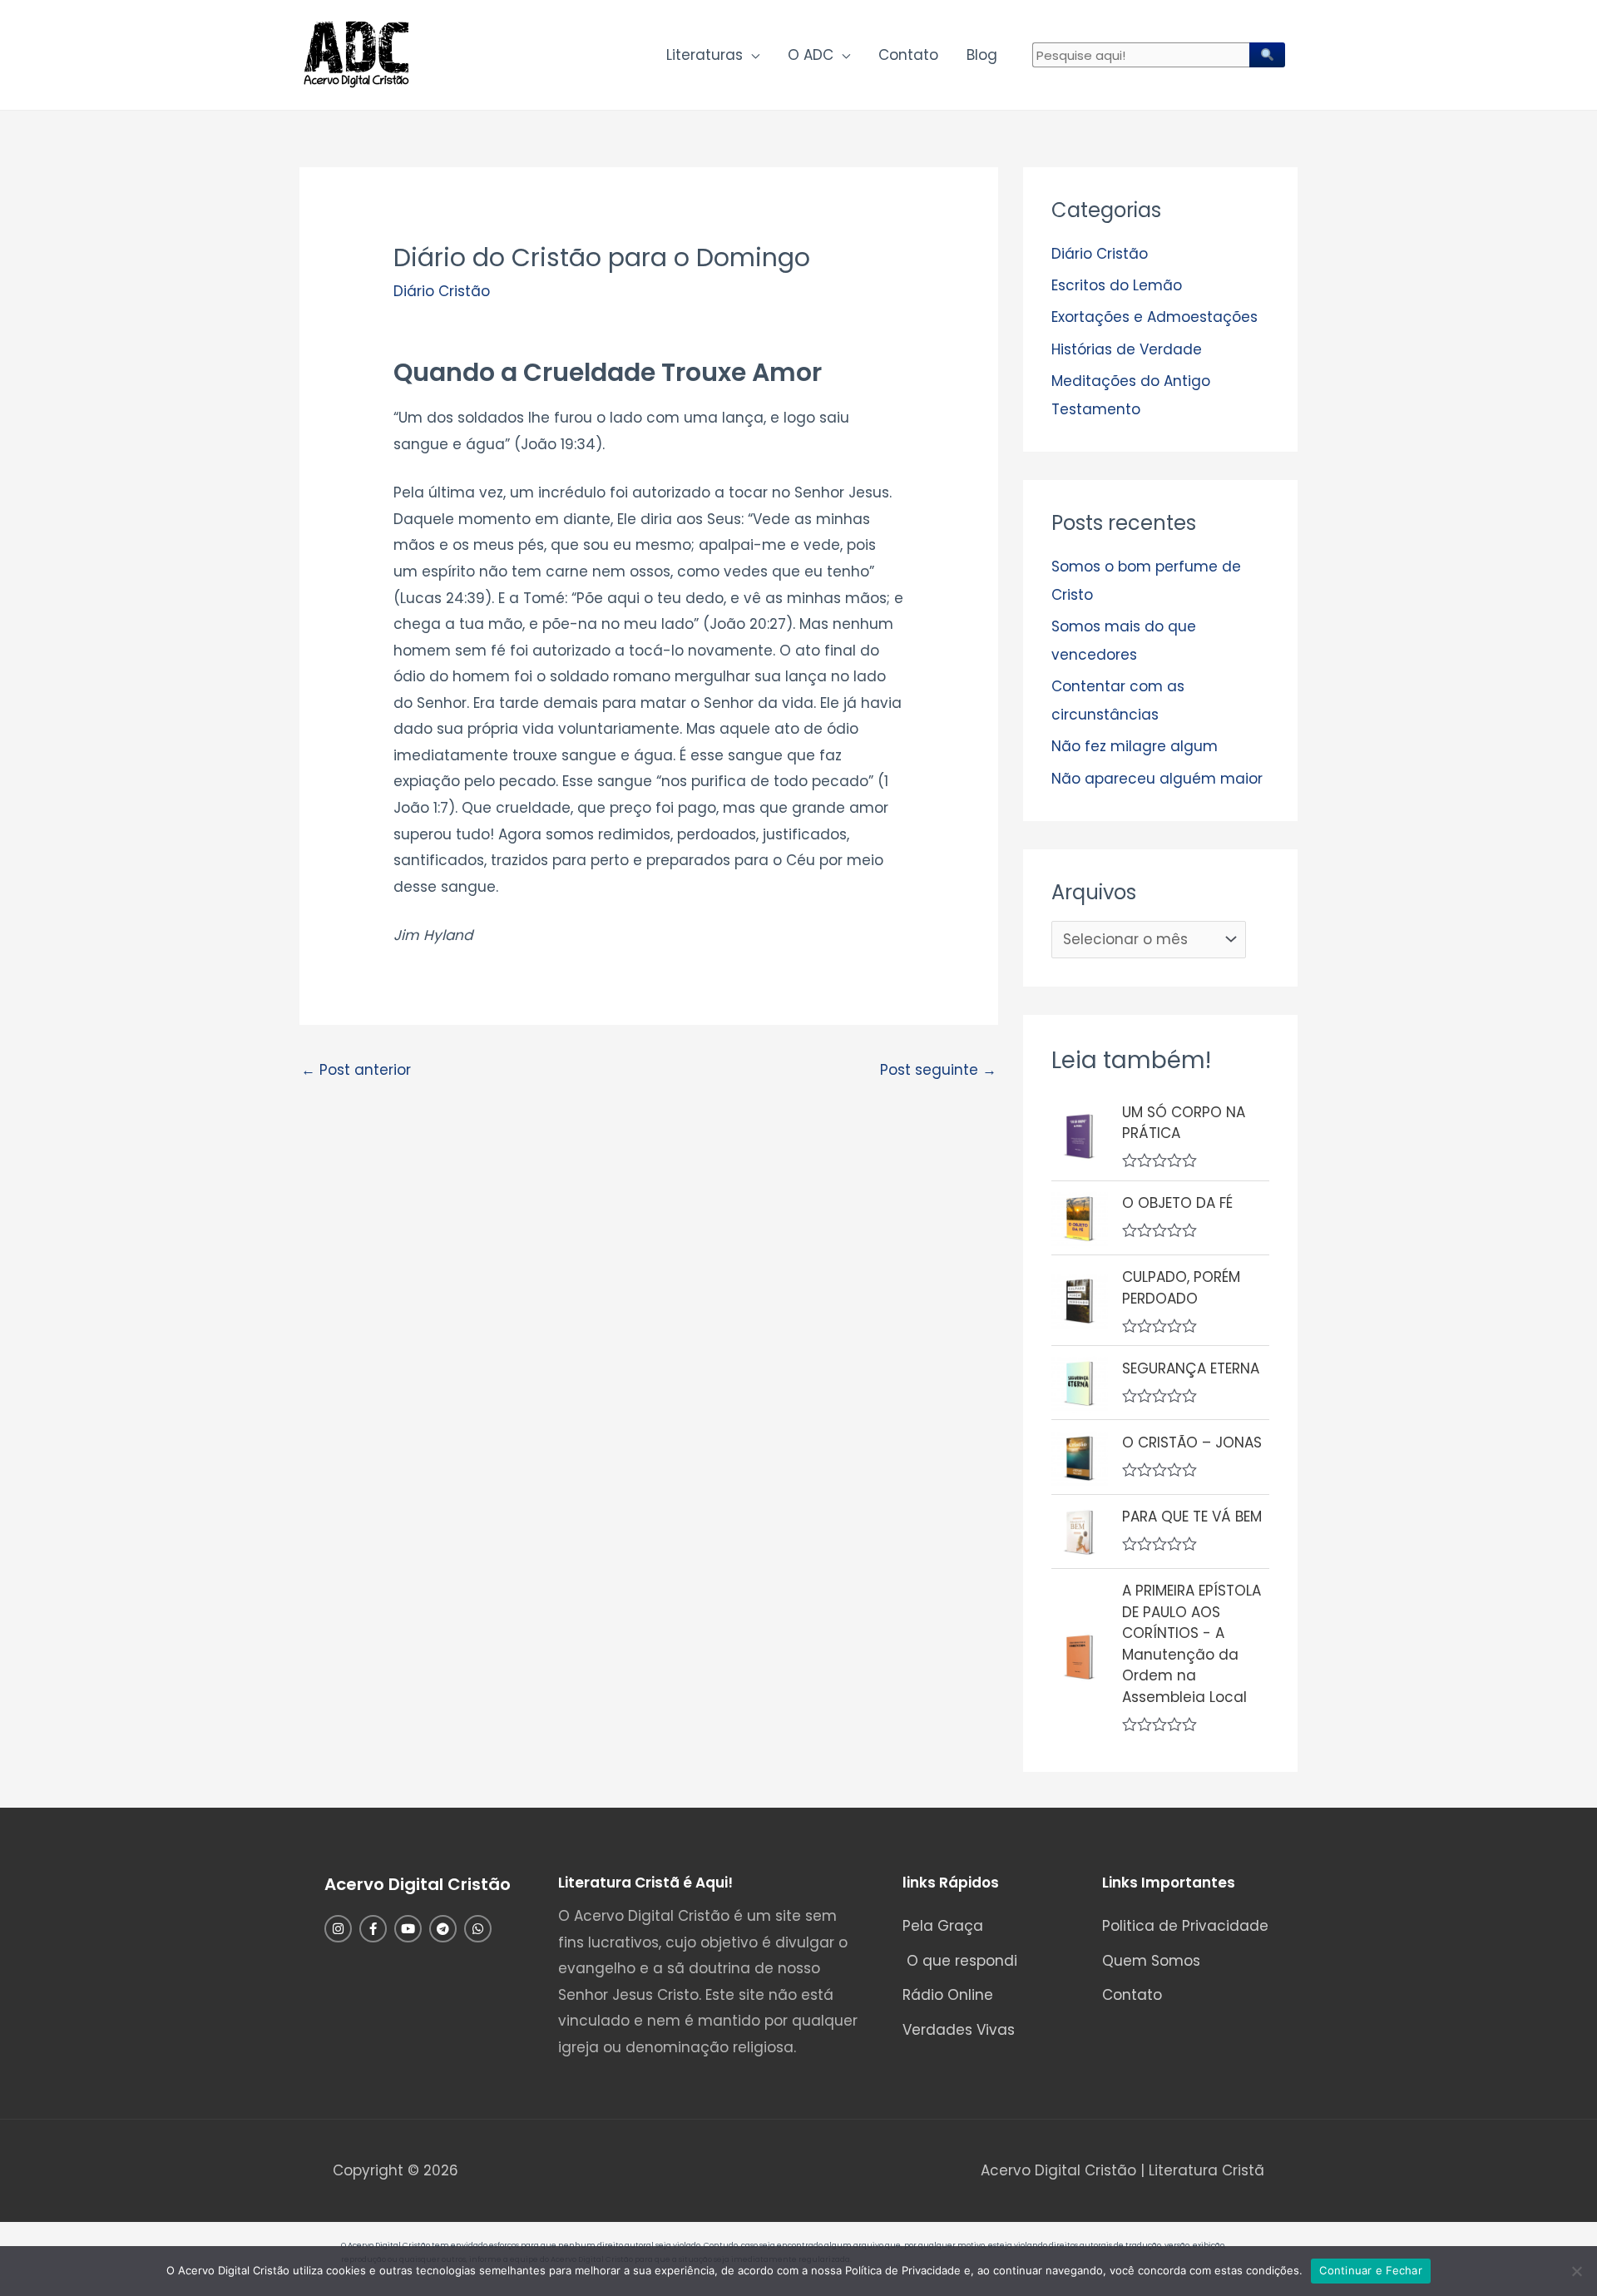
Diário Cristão (442, 291)
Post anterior (356, 1070)
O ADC (811, 55)
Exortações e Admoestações (1154, 317)
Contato (908, 55)
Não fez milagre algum (1135, 746)
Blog (982, 55)
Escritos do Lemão (1117, 285)
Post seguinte (938, 1070)
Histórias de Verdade (1127, 349)
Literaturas (705, 55)
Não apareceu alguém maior (1157, 779)
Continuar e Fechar (1371, 2270)
